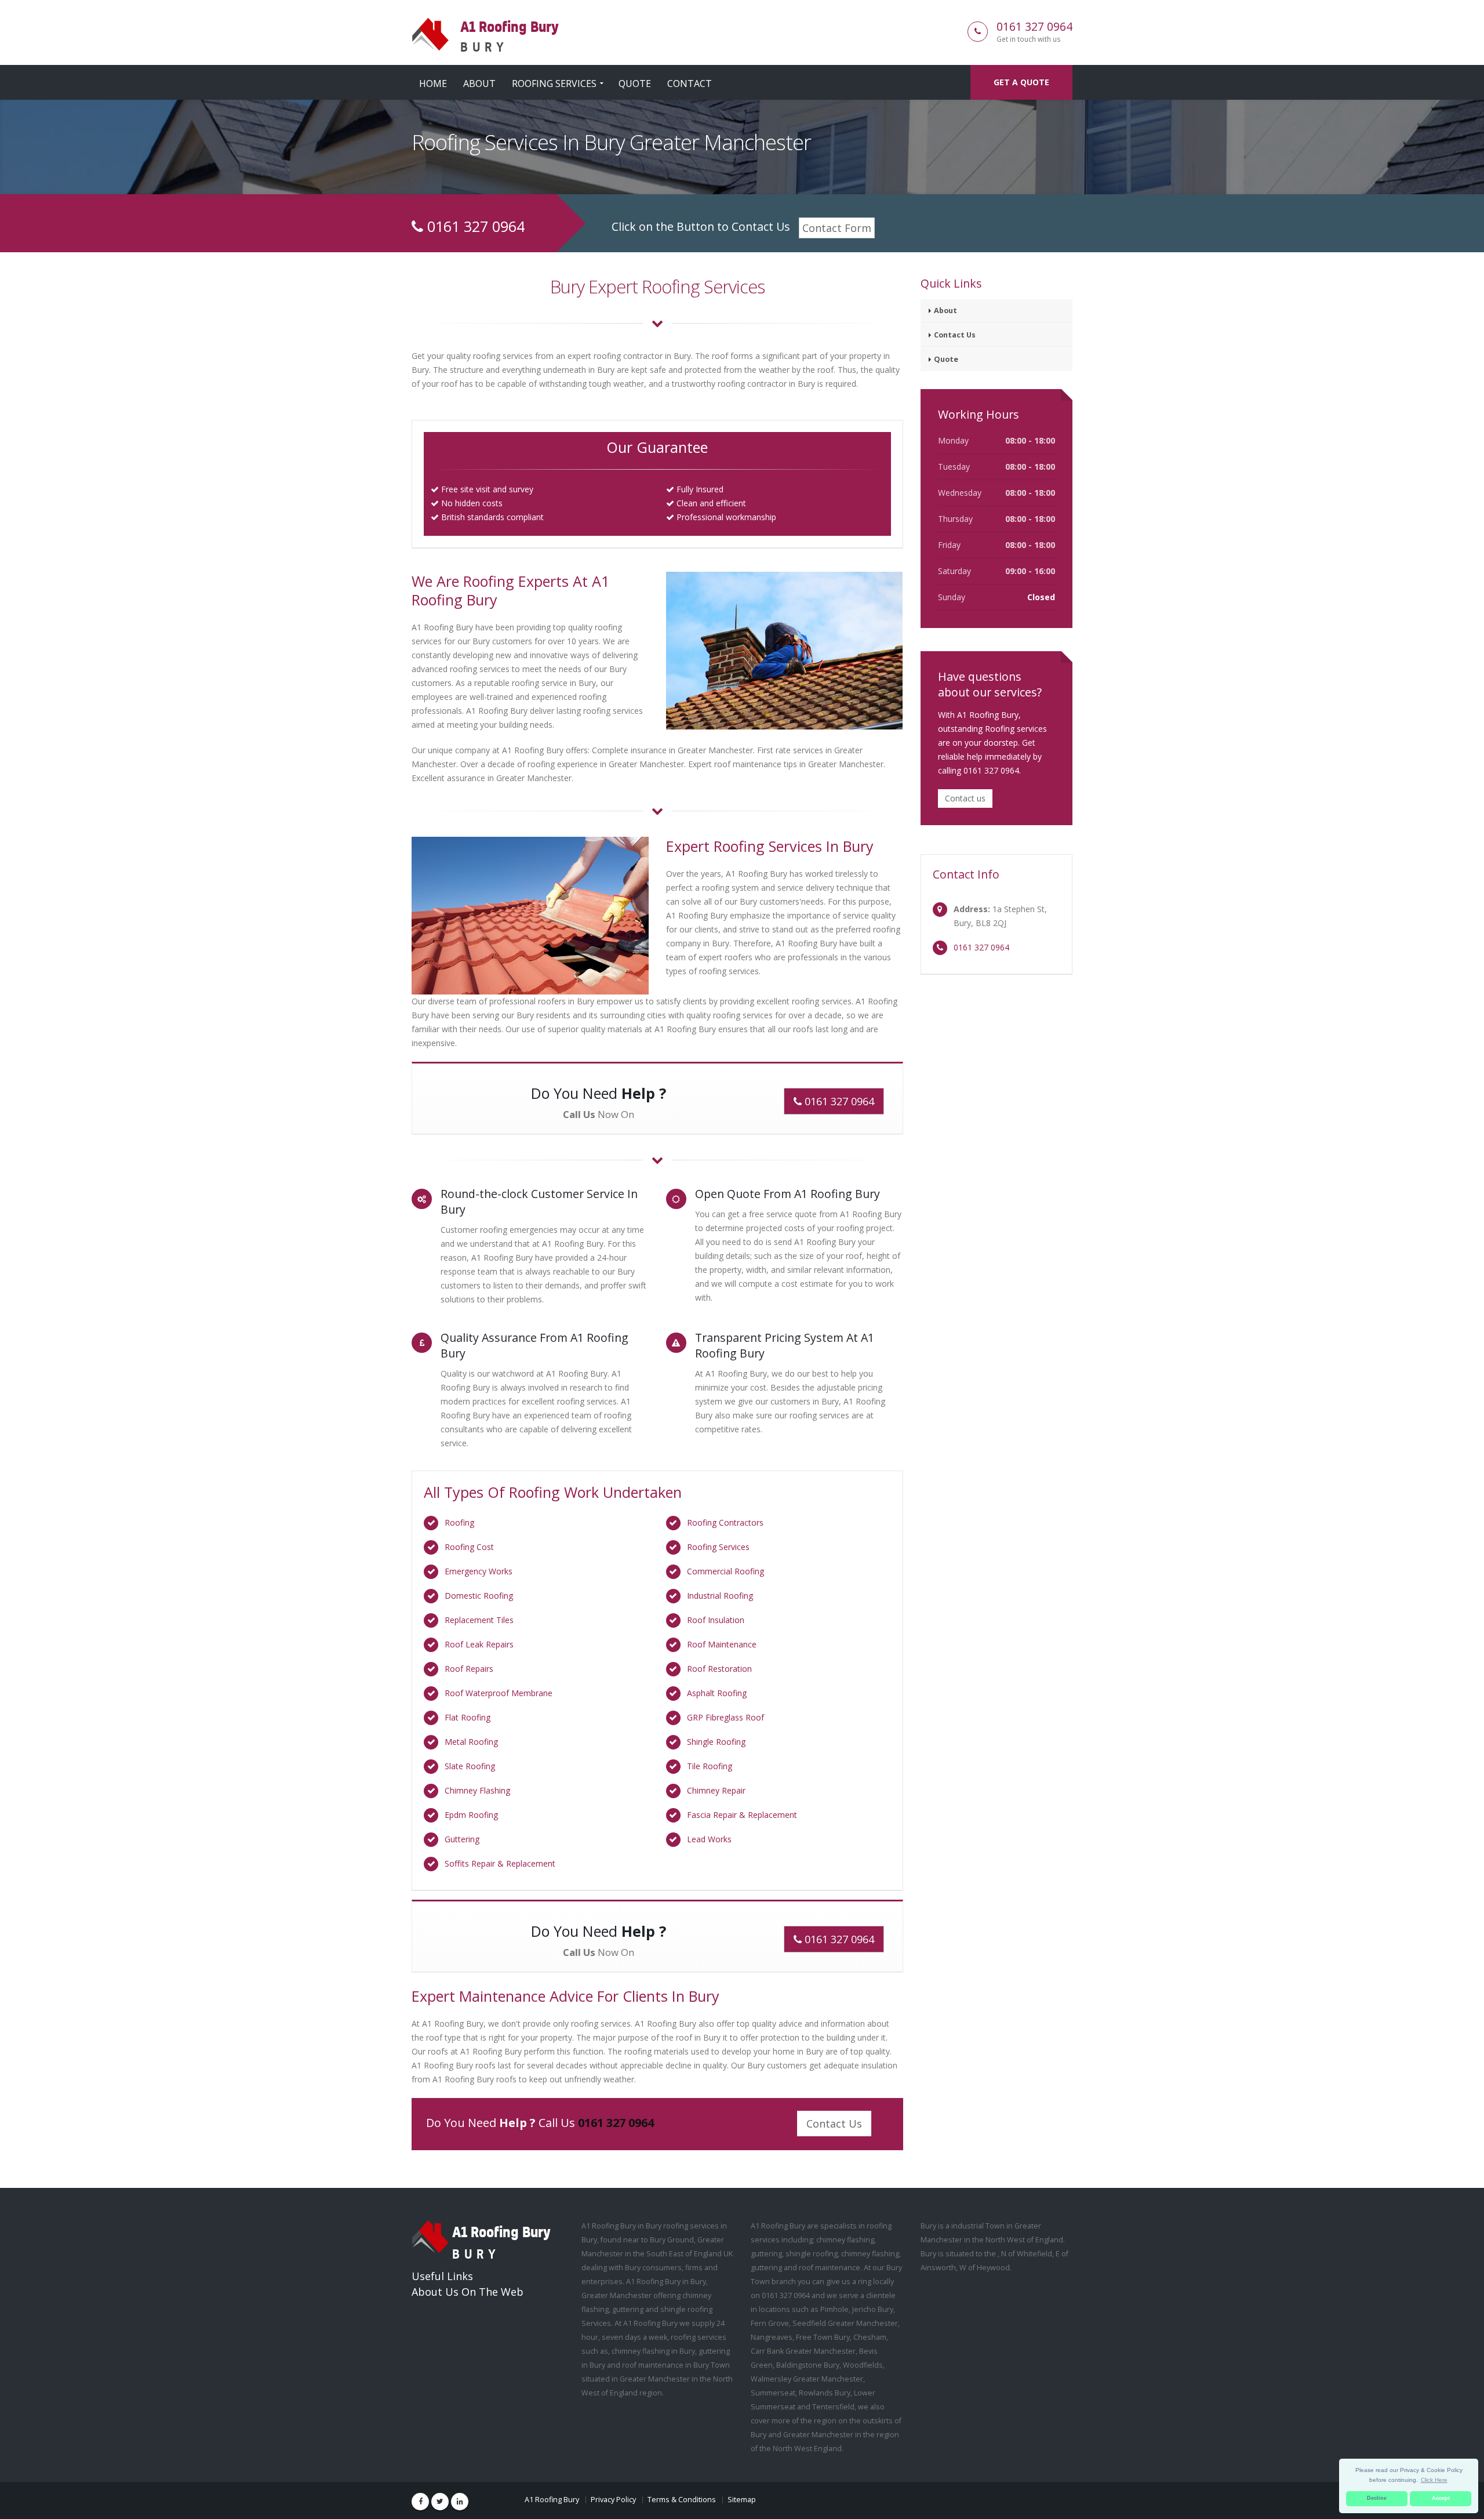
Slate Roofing (470, 1766)
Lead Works (709, 1839)
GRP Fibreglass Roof (725, 1717)
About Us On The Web (468, 2292)
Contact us (965, 798)
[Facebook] (420, 2502)
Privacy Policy (613, 2500)
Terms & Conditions (682, 2500)
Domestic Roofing (479, 1596)
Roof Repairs (469, 1669)
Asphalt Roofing (717, 1693)
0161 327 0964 (1034, 26)
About (479, 84)
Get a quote (1021, 82)
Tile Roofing (710, 1766)
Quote (635, 84)
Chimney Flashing (477, 1790)
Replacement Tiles (479, 1620)
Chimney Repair (716, 1790)
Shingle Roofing (716, 1742)
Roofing (459, 1522)
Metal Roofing (471, 1742)
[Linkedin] (460, 2502)
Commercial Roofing (725, 1571)
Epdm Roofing (471, 1815)
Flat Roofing (468, 1717)
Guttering (462, 1839)
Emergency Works (479, 1571)
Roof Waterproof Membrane (499, 1693)
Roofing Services (554, 84)
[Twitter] (440, 2502)
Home (433, 84)
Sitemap (742, 2500)
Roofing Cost (469, 1547)
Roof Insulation (716, 1620)
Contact (690, 84)
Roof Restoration (719, 1669)
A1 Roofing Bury (552, 2500)
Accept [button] (1441, 2498)
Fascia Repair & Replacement (742, 1815)
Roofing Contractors (725, 1522)
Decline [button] (1377, 2498)
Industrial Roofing (720, 1596)
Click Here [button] (1434, 2480)
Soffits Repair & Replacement (500, 1863)
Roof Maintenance (722, 1644)
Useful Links (442, 2276)
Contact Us (834, 2124)
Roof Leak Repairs (479, 1644)
